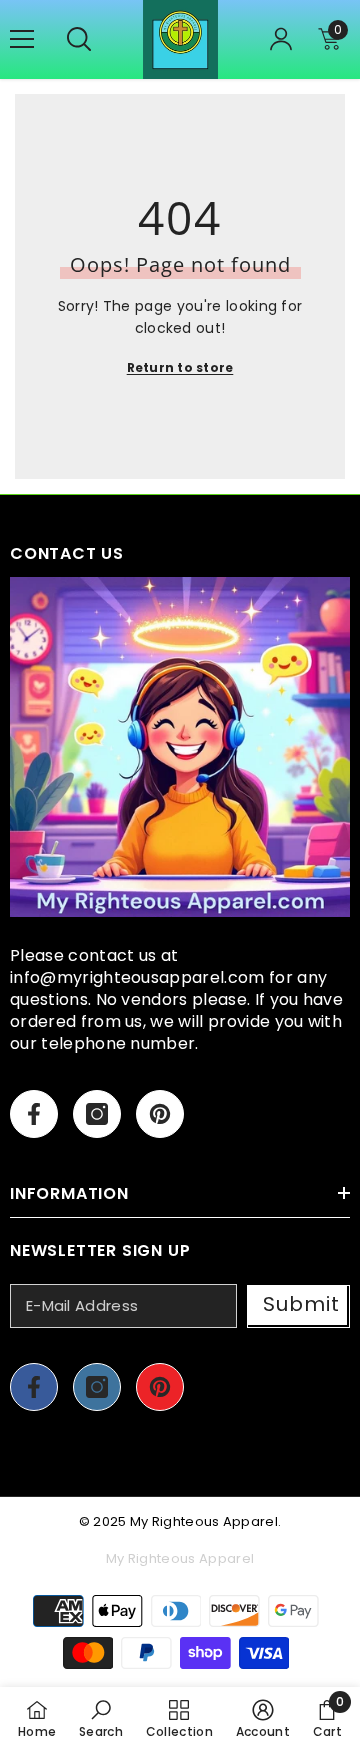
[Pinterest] (160, 1114)
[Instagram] (97, 1114)
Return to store (180, 367)
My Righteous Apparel (204, 1521)
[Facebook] (34, 1114)
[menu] (22, 39)
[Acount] (281, 39)
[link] (101, 1718)
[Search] (79, 39)
